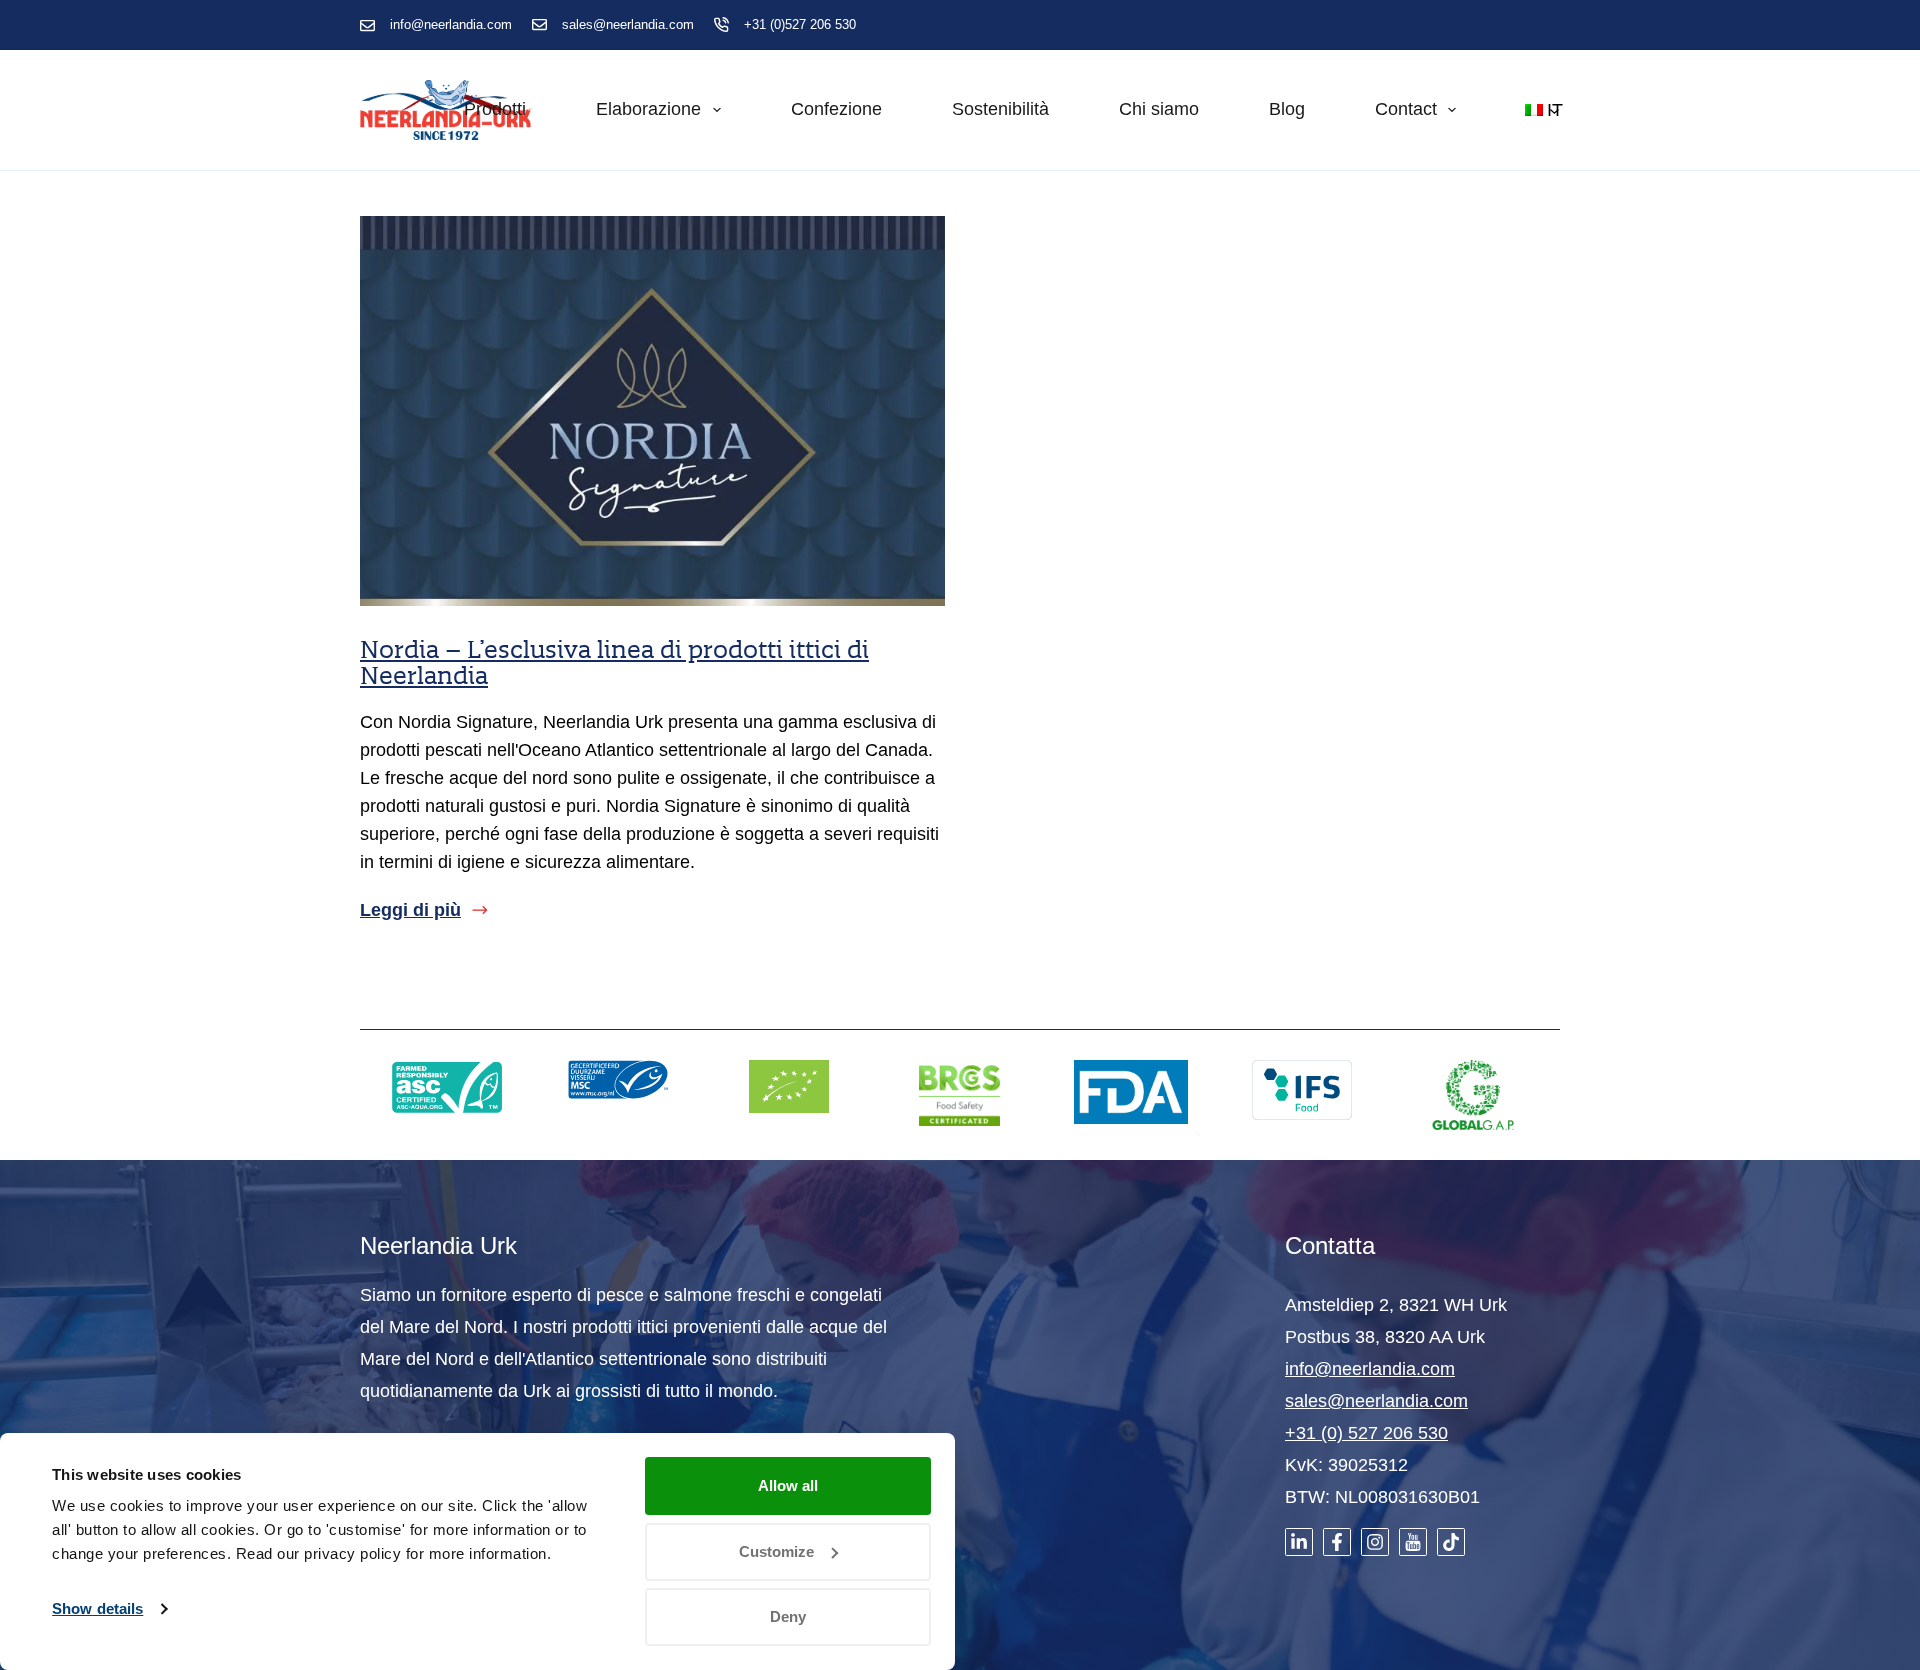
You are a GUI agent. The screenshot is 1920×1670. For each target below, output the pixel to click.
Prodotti (495, 109)
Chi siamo (1159, 109)
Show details (97, 1608)
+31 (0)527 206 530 (800, 24)
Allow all (788, 1485)
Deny (788, 1616)
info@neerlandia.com (451, 24)
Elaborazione (648, 109)
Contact (1406, 109)
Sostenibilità (1000, 109)
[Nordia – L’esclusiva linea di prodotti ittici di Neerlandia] (652, 411)
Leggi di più (410, 912)
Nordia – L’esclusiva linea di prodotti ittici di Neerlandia (614, 662)
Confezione (836, 109)
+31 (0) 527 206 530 (1366, 1433)
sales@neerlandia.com (628, 24)
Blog (1287, 109)
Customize (776, 1551)
